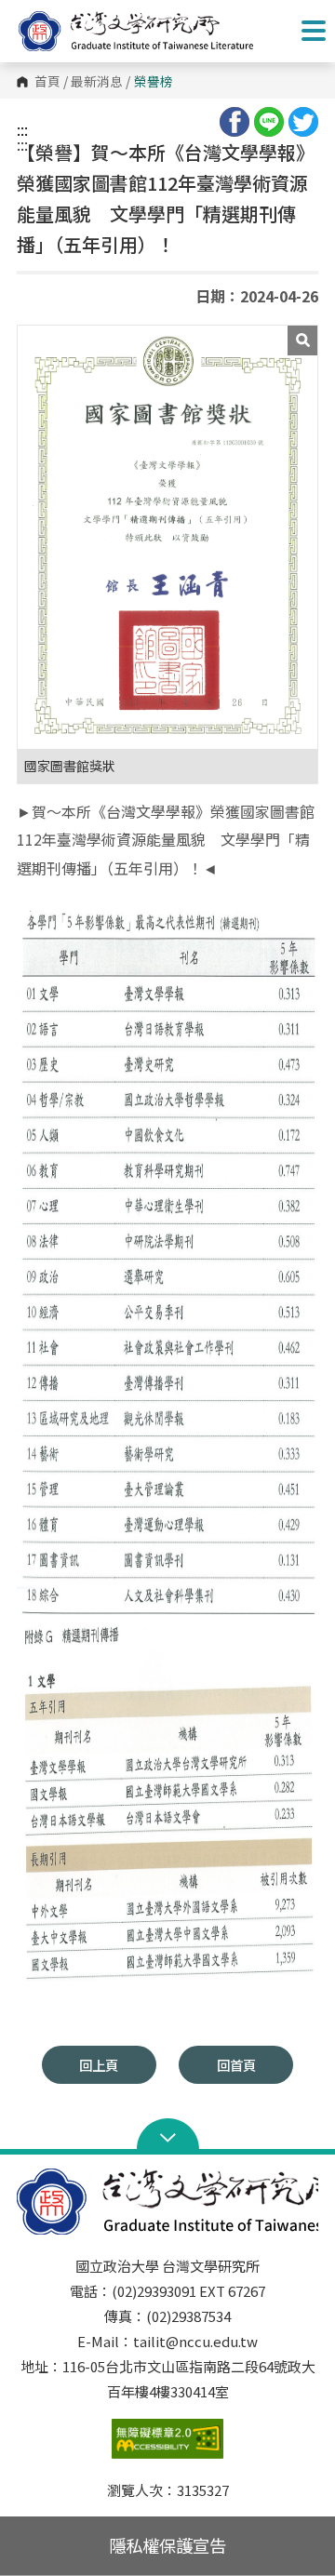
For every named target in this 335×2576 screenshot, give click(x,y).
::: (22, 129)
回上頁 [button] (99, 2065)
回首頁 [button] (236, 2065)
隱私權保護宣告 (167, 2545)
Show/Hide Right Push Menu (314, 31)
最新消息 (97, 82)
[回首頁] (154, 31)
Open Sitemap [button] (168, 2136)
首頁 (47, 82)
